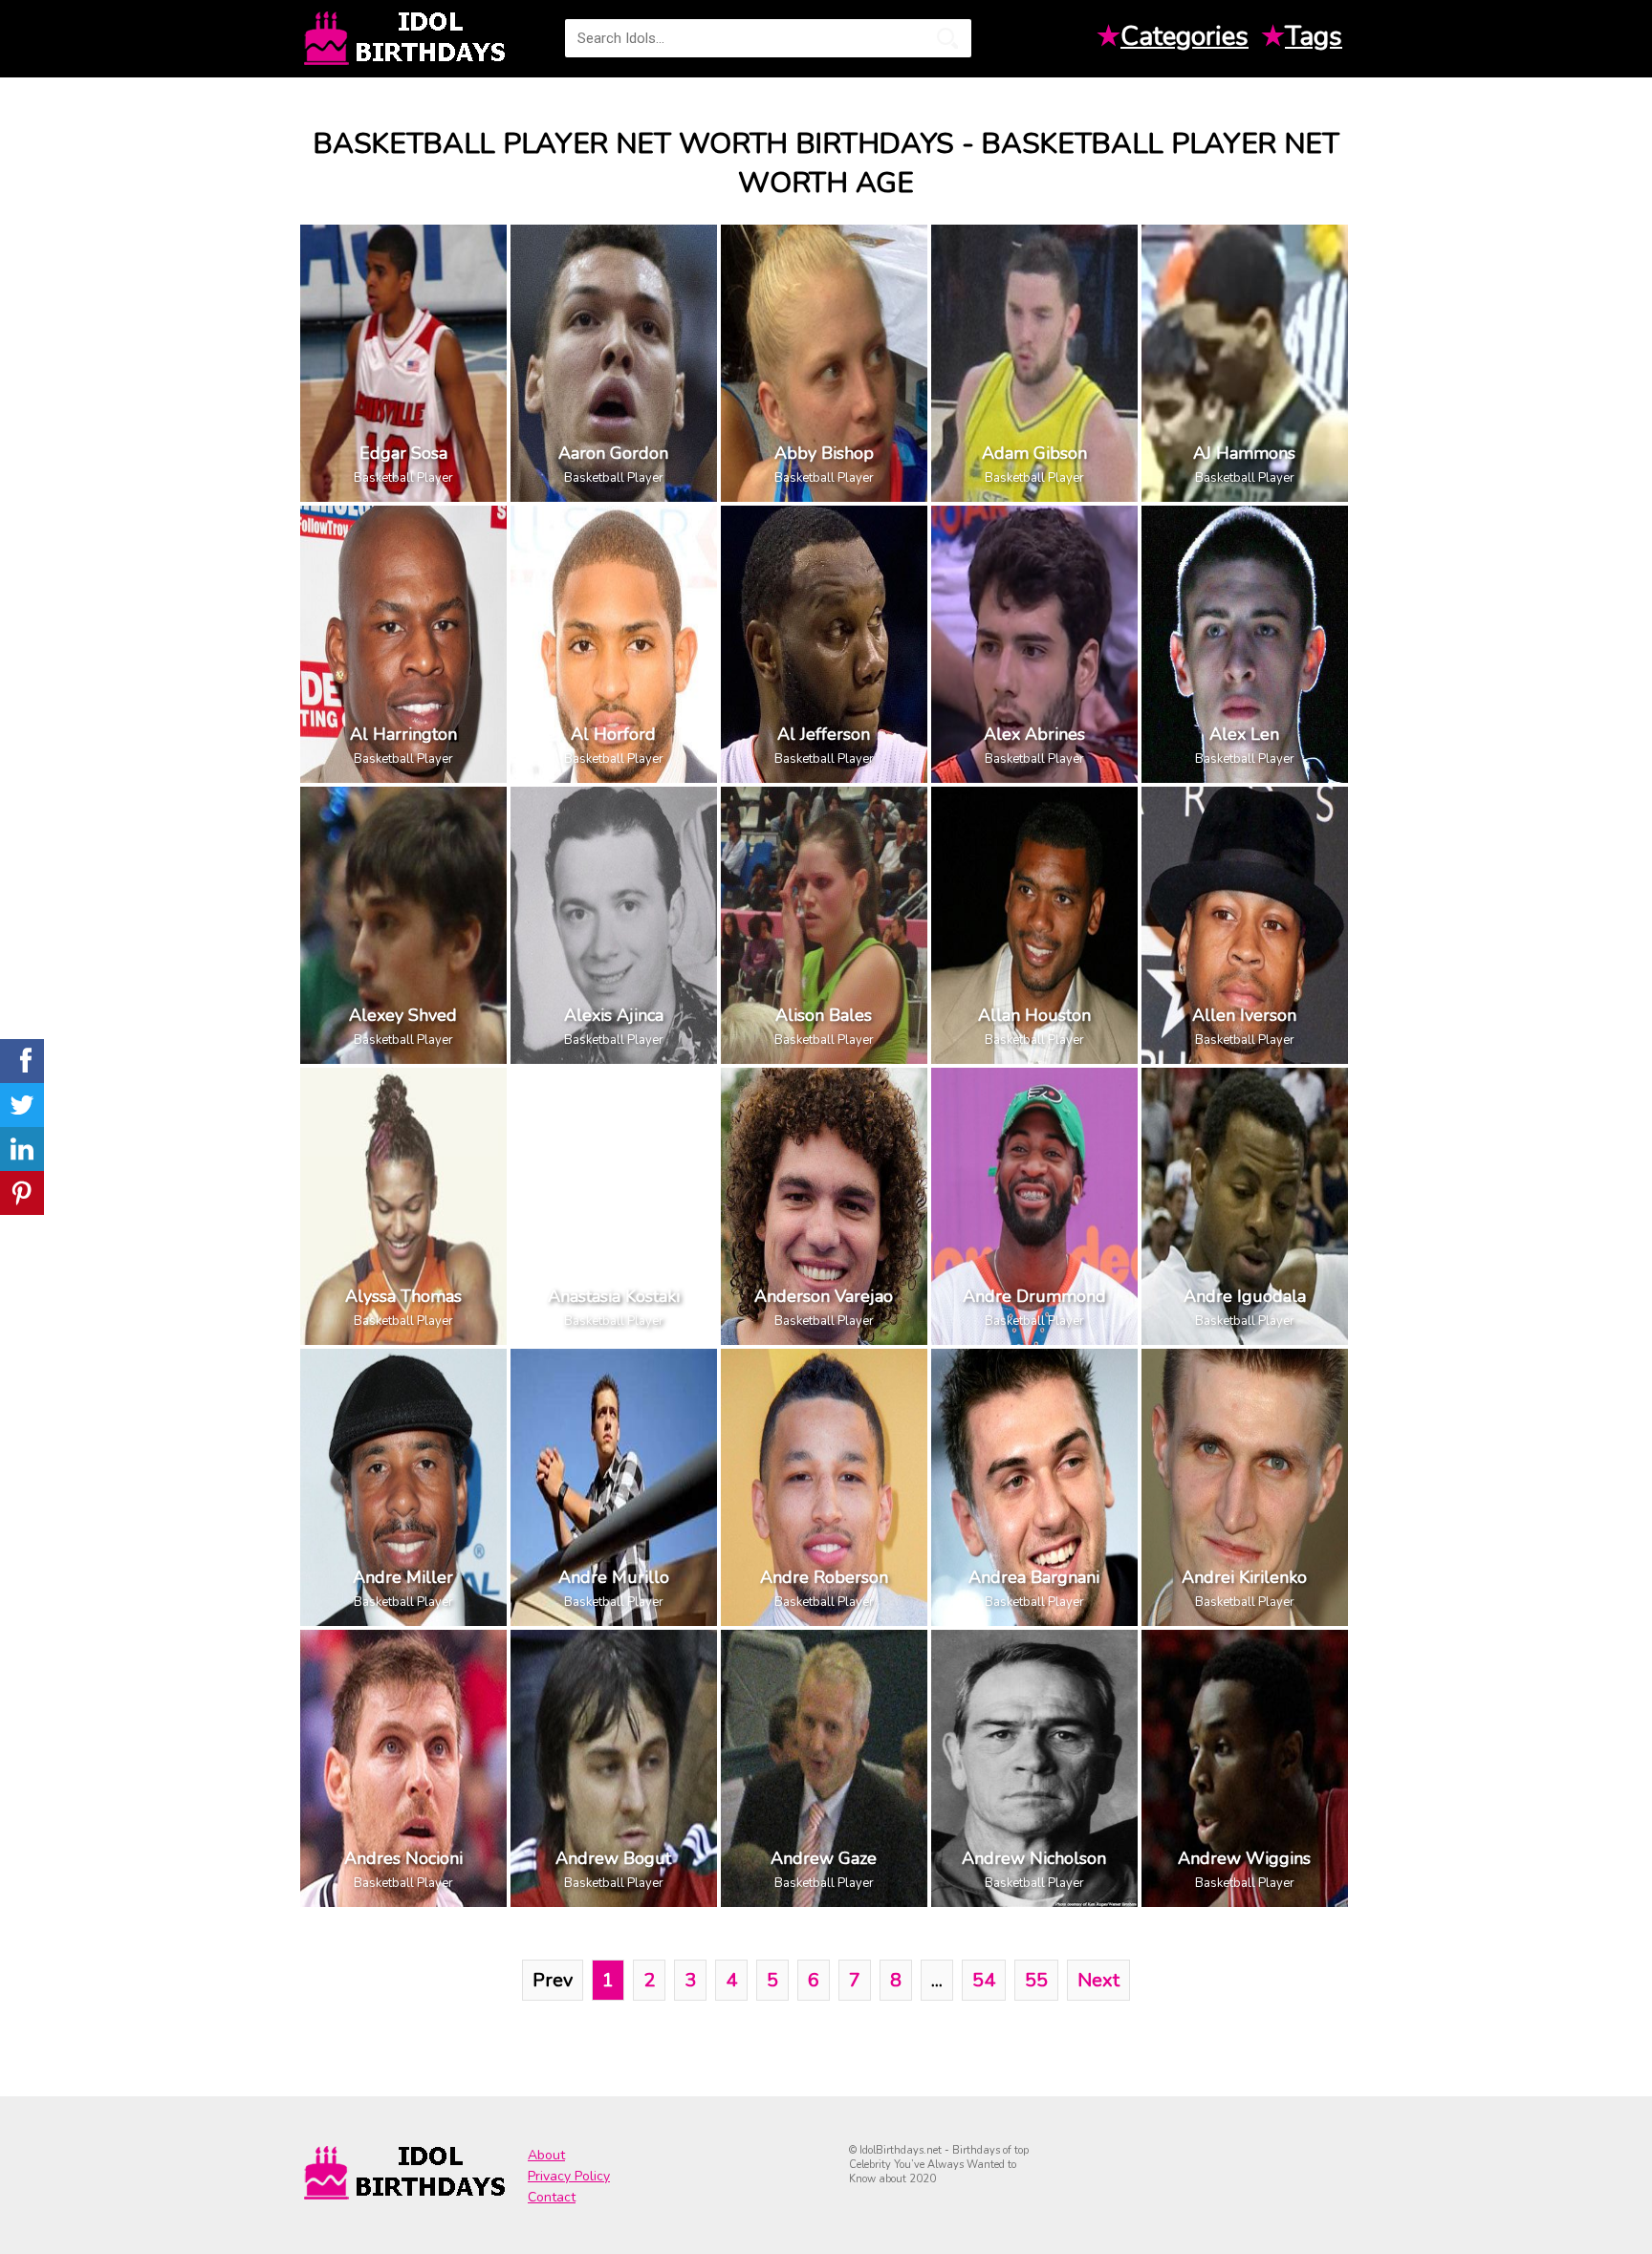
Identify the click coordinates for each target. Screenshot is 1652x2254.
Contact (552, 2197)
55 (1036, 1980)
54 (984, 1980)
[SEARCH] (947, 38)
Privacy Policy (569, 2176)
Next (1098, 1980)
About (546, 2155)
